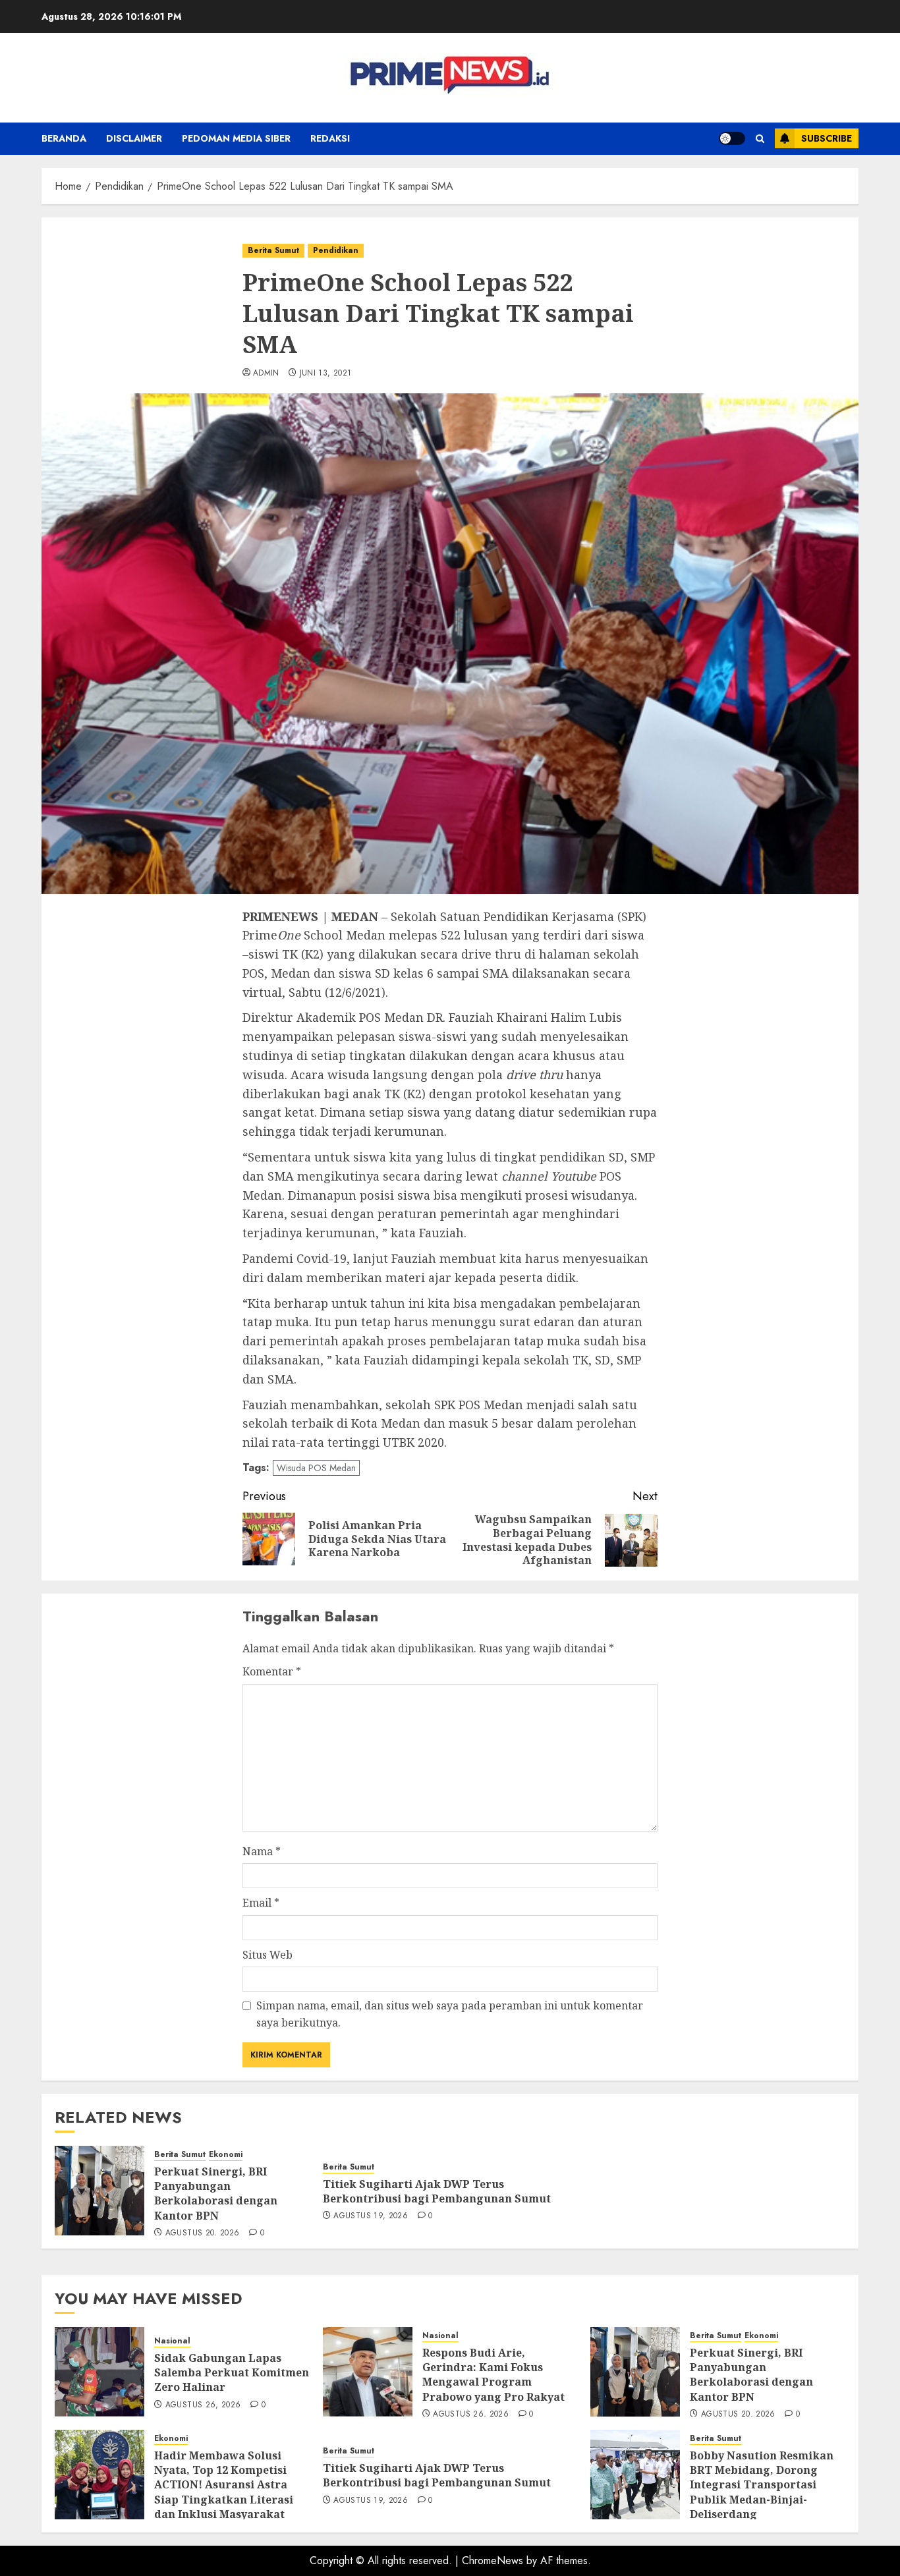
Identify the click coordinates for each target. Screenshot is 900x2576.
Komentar (272, 1671)
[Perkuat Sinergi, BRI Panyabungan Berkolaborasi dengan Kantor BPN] (99, 2191)
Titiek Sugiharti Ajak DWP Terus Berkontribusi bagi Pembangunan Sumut (437, 2191)
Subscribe (827, 138)
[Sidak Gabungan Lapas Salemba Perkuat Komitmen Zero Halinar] (99, 2372)
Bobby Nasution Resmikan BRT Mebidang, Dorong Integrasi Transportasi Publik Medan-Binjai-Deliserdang (762, 2485)
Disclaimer (134, 138)
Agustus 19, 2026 (371, 2216)
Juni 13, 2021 (326, 374)
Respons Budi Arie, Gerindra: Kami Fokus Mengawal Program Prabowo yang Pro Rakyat (493, 2375)
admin (266, 374)
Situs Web (267, 1955)
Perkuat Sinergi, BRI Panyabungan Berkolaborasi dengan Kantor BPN (216, 2194)
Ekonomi (226, 2155)
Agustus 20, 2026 (203, 2233)
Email (261, 1903)
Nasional (172, 2341)
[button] (760, 139)
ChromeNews (492, 2561)
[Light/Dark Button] (732, 138)
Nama (262, 1851)
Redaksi (330, 138)
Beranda (64, 138)
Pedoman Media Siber (236, 138)
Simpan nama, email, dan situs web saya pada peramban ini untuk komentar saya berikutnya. (450, 2014)
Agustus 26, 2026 (203, 2405)
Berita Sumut (273, 250)
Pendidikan (336, 250)
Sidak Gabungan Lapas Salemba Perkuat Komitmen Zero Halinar (232, 2373)
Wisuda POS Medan (316, 1468)
